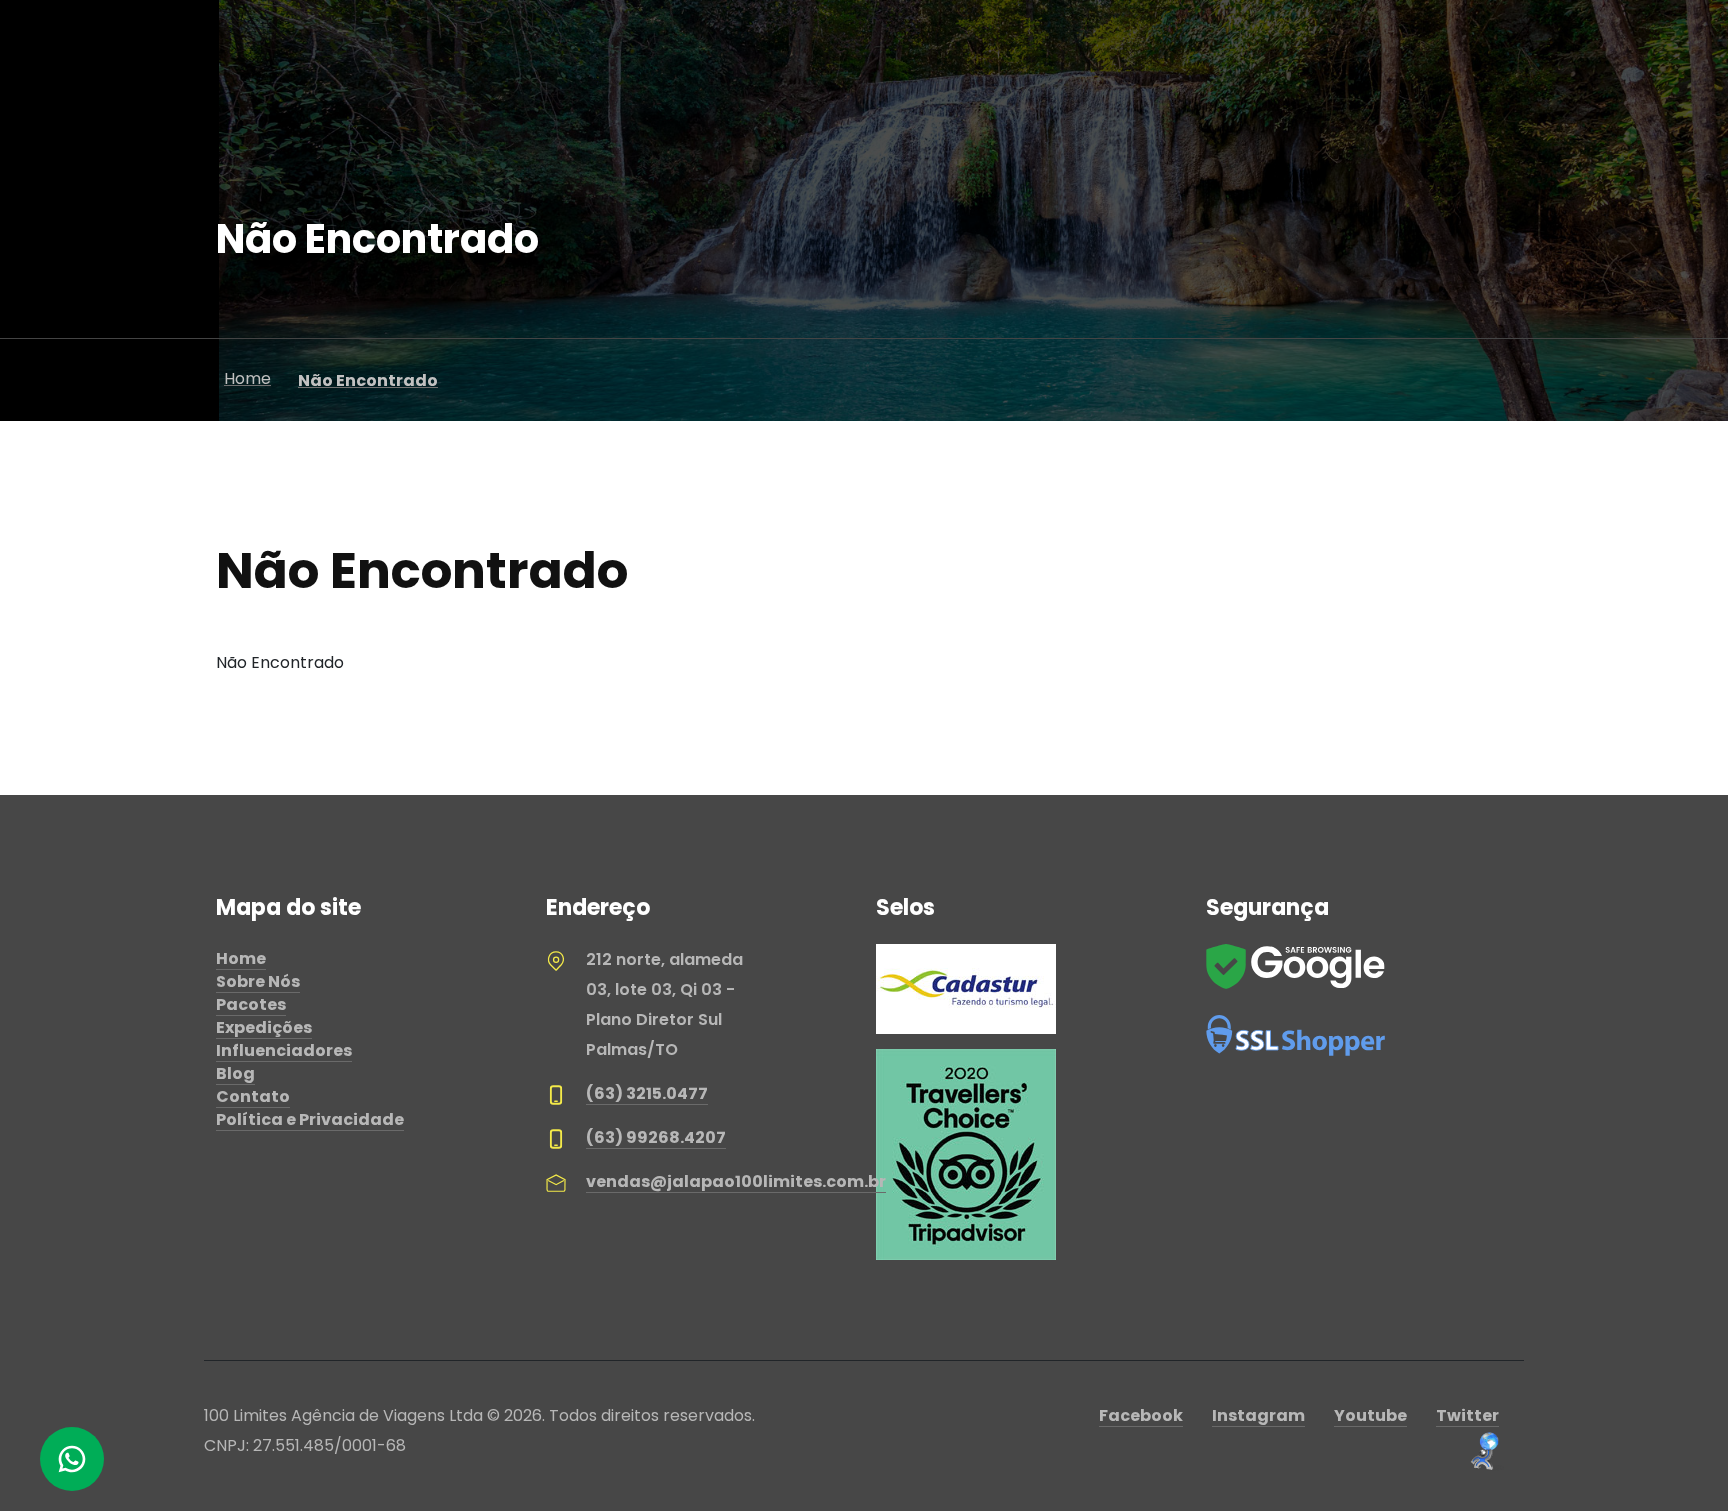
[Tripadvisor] (966, 1153)
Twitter (1467, 1415)
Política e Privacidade (310, 1119)
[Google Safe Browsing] (1296, 965)
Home (241, 958)
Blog (235, 1073)
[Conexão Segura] (1296, 1034)
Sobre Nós (258, 981)
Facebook (1141, 1415)
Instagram (1258, 1415)
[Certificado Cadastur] (966, 988)
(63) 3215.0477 (647, 1093)
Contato (253, 1096)
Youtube (1370, 1415)
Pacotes (251, 1004)
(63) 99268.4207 (656, 1137)
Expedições (264, 1027)
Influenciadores (284, 1050)
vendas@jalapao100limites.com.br (736, 1181)
